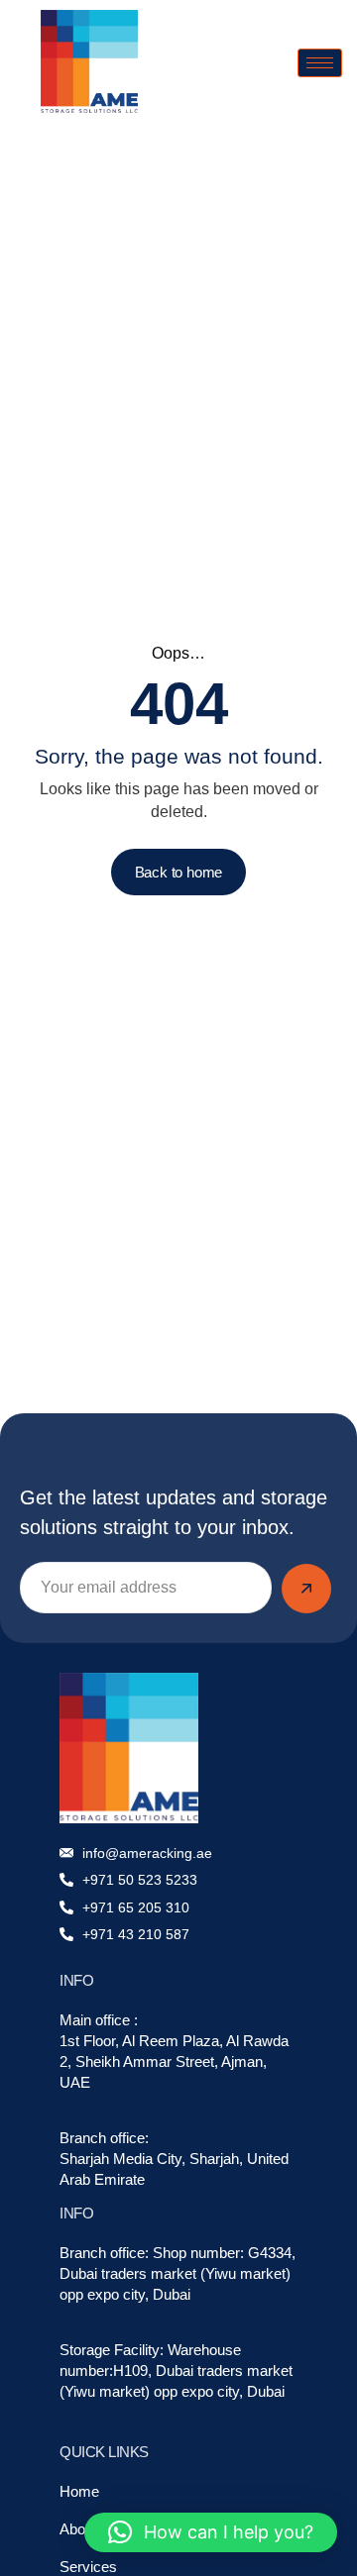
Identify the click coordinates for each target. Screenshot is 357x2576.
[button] (211, 2532)
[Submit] (306, 1589)
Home (79, 2491)
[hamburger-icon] (320, 63)
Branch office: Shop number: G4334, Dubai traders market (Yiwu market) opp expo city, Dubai (178, 2273)
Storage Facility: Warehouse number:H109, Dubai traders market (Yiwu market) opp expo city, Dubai (176, 2370)
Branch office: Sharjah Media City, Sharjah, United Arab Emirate (174, 2159)
